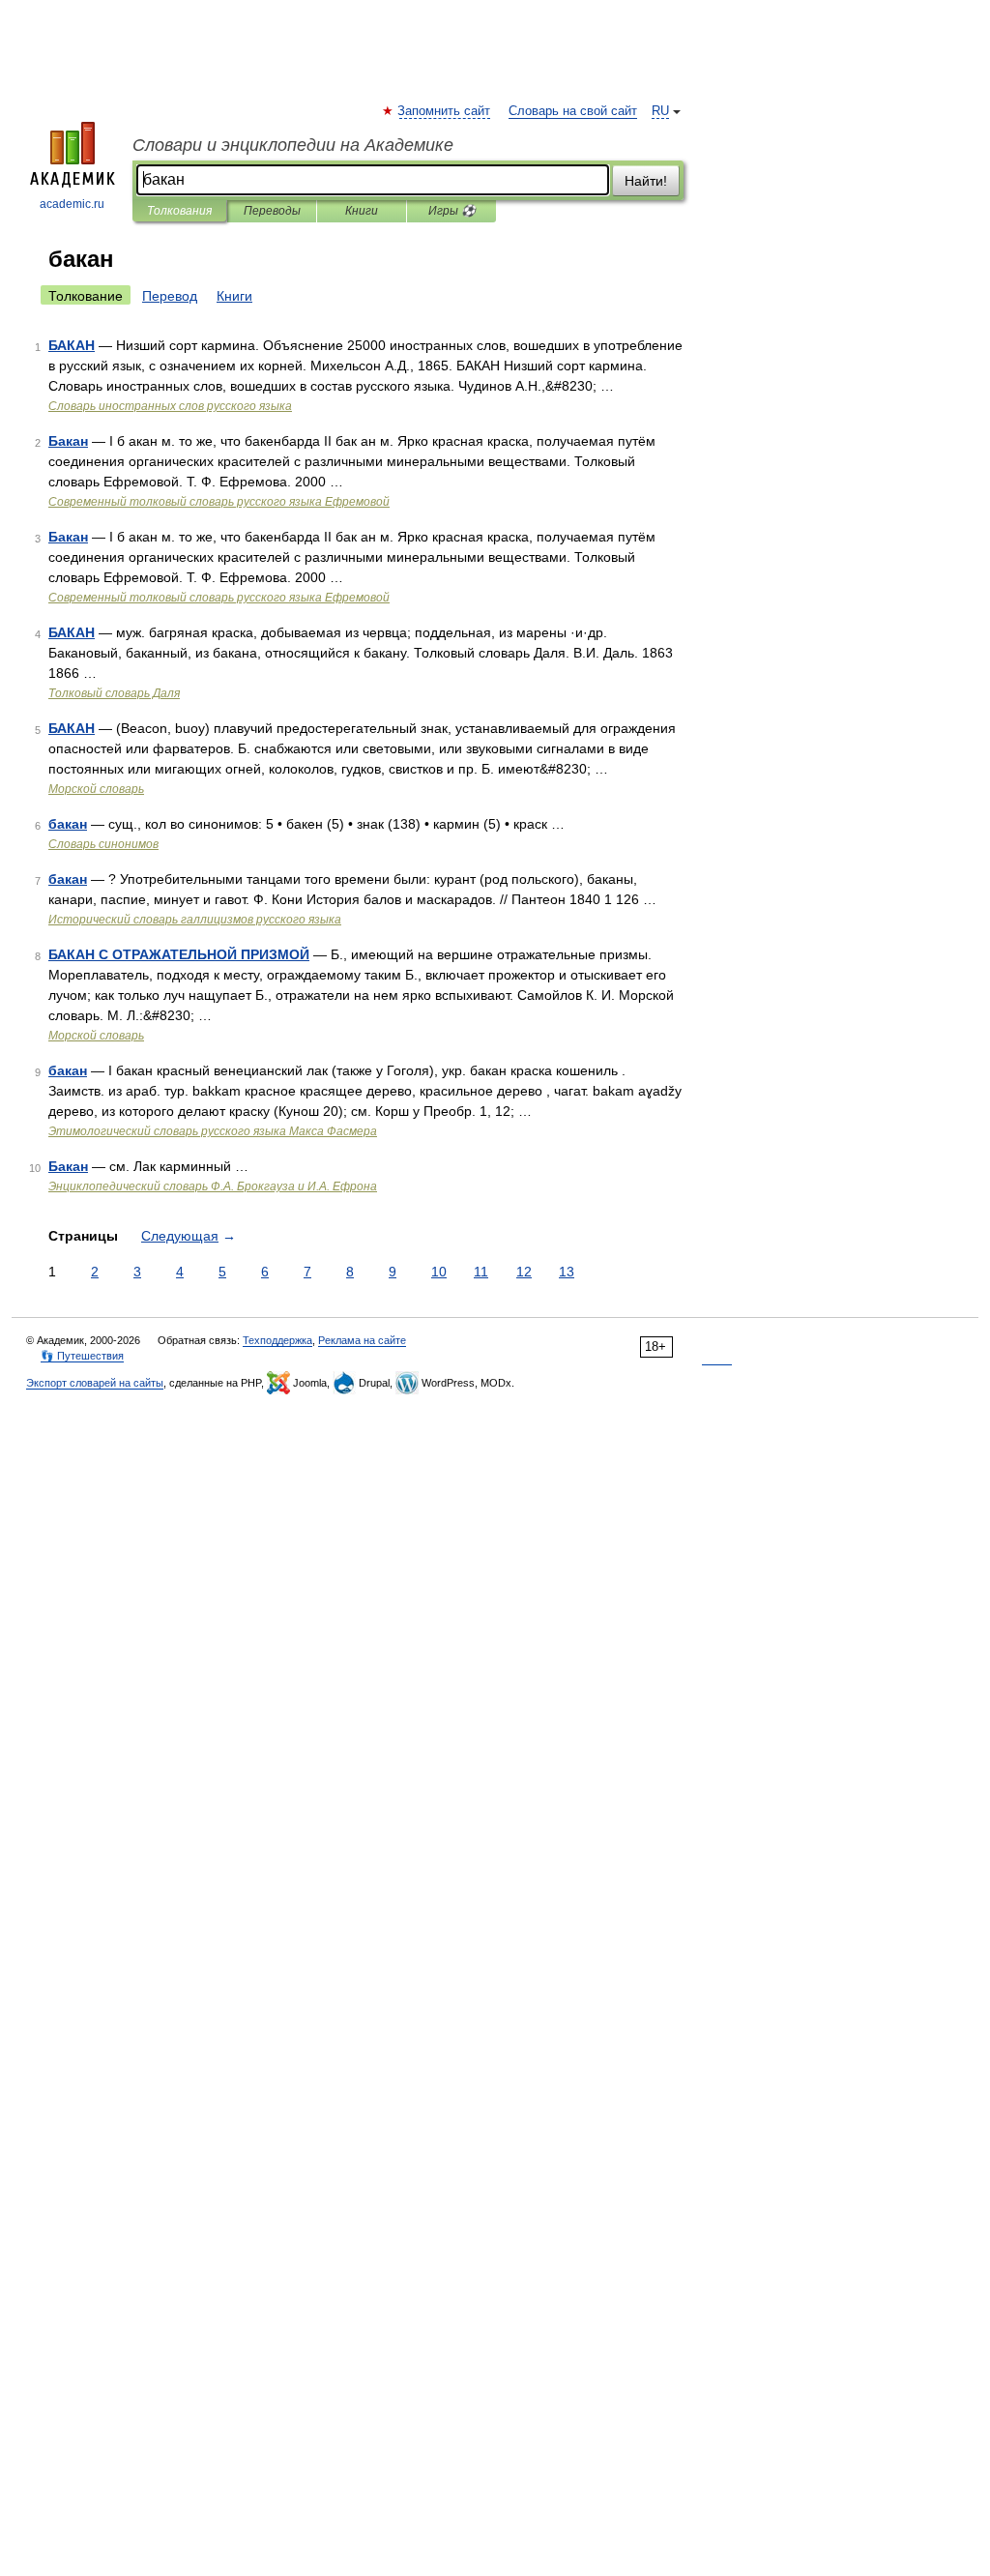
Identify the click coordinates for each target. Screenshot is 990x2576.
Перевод (170, 296)
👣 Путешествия (82, 1356)
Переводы (272, 211)
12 (524, 1272)
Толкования (179, 211)
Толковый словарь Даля (114, 693)
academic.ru (72, 204)
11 (481, 1272)
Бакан (68, 441)
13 (567, 1272)
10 (439, 1272)
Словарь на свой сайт (573, 111)
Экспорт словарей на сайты (95, 1383)
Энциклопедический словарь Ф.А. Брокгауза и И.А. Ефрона (213, 1186)
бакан (68, 824)
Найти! (646, 181)
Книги (362, 211)
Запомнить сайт (445, 111)
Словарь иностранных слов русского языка (170, 406)
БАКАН (72, 345)
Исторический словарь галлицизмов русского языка (195, 920)
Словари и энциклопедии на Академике (293, 145)
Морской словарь (96, 789)
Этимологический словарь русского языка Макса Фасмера (213, 1131)
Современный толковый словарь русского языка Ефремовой (219, 502)
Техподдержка (277, 1340)
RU (660, 111)
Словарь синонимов (103, 844)
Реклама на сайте (362, 1340)
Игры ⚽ (452, 211)
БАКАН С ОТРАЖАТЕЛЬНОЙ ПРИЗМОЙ (179, 954)
